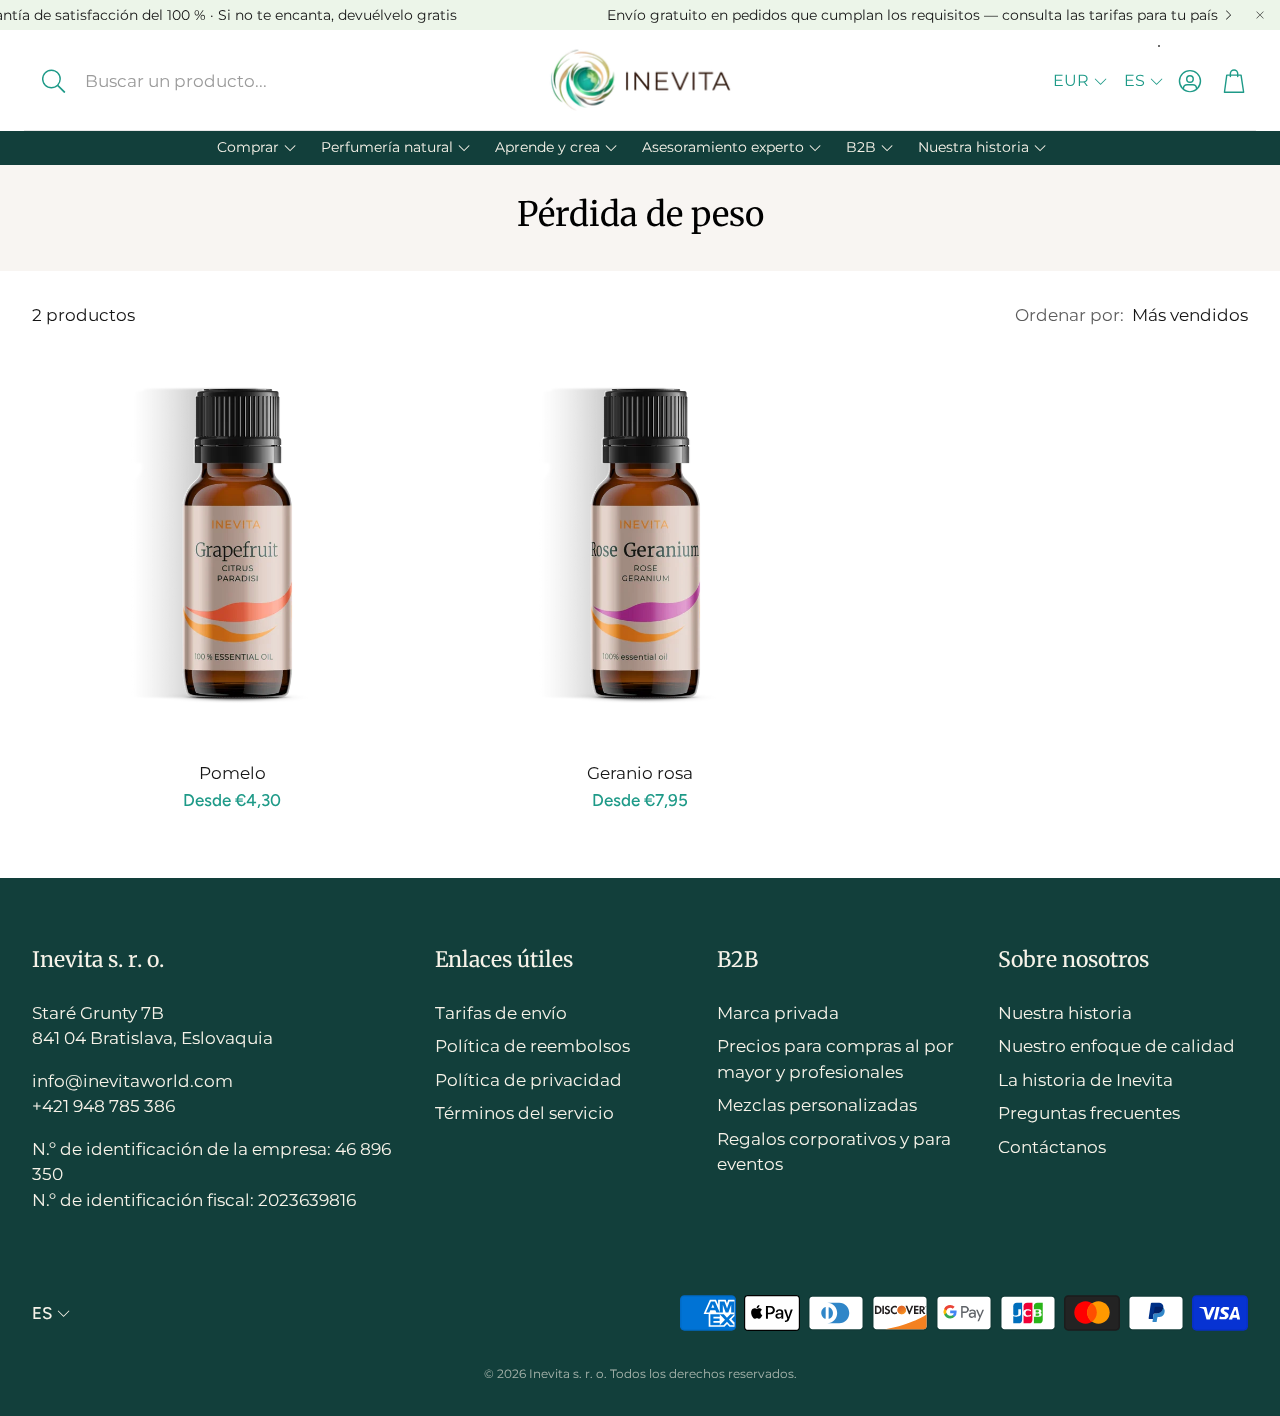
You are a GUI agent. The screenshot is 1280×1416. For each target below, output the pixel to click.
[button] (188, 81)
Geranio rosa (640, 773)
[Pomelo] (232, 545)
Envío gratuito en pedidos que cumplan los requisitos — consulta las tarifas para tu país (912, 15)
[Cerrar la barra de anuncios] (1260, 15)
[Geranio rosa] (640, 545)
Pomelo (232, 773)
